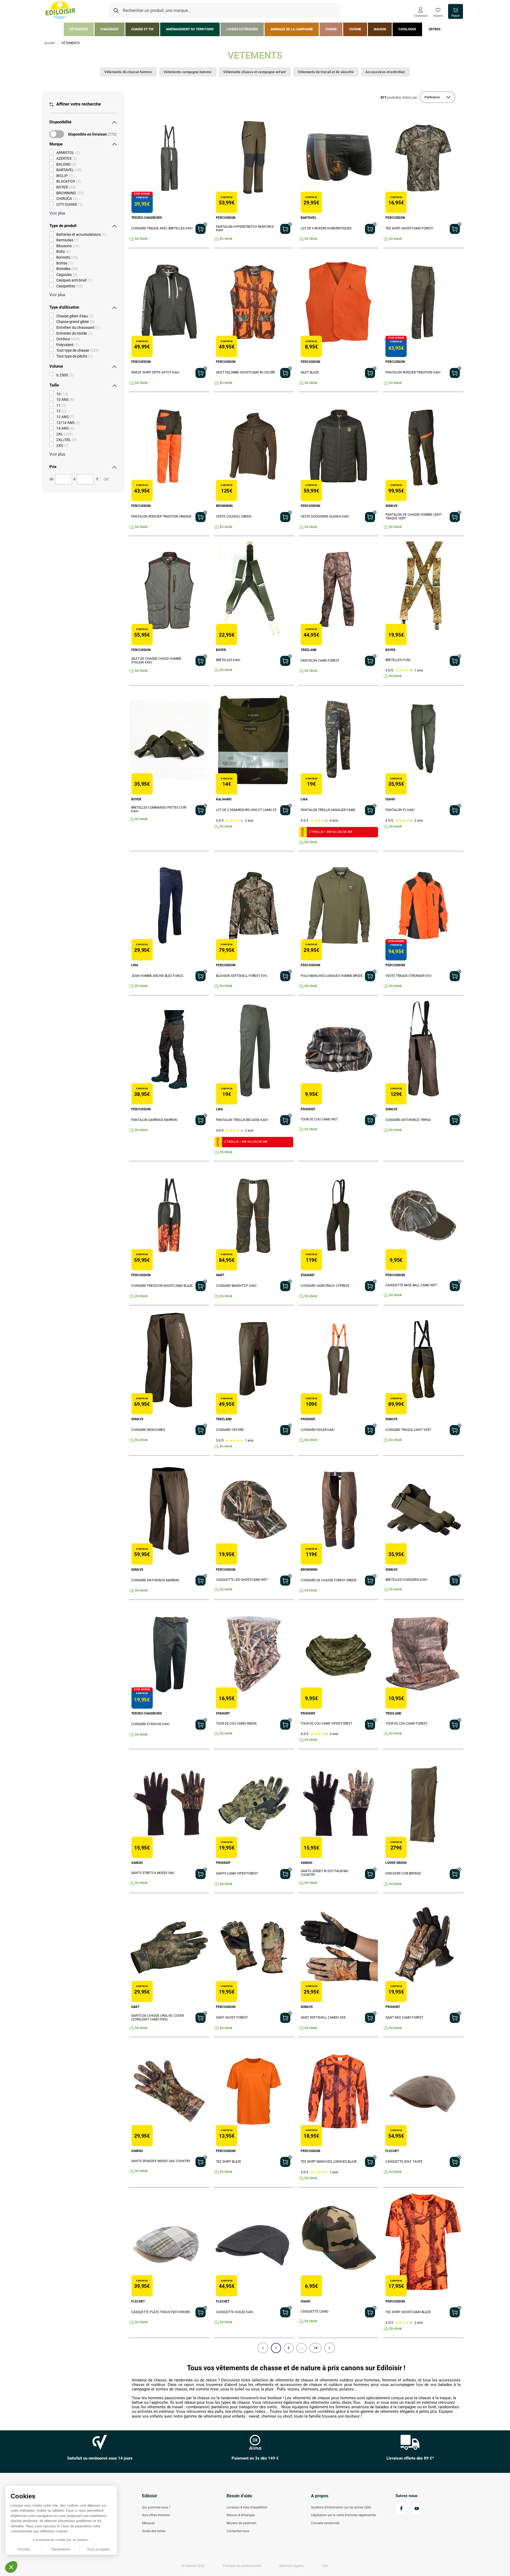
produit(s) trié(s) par (399, 97)
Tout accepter (98, 2549)
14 (316, 2348)
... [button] (302, 2348)
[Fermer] (114, 122)
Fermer (24, 2549)
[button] (263, 2348)
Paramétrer (61, 2549)
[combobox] (224, 11)
